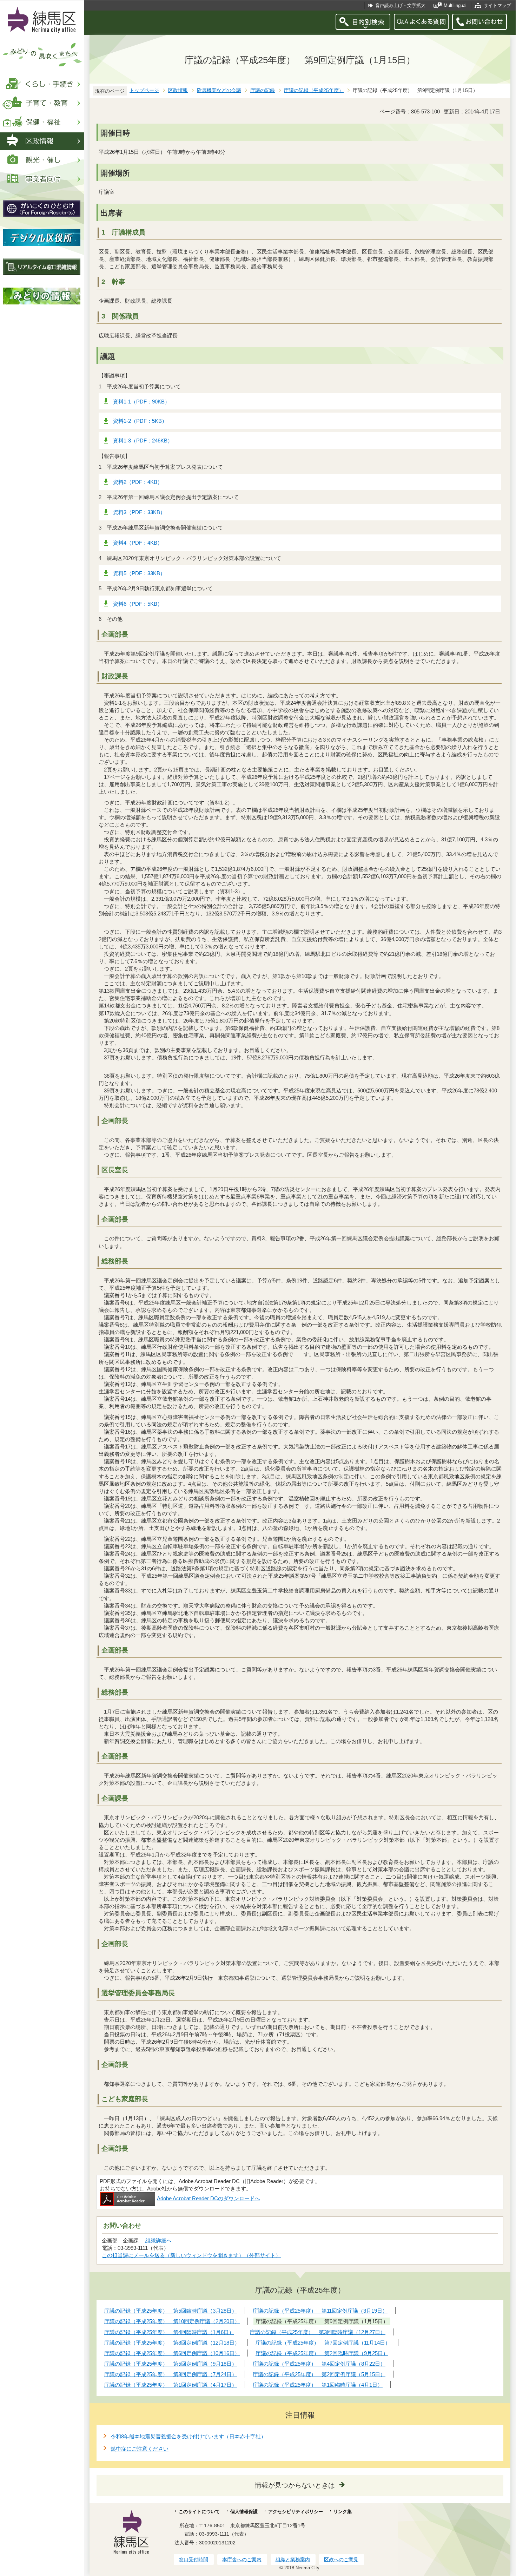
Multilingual (455, 5)
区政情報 (178, 90)
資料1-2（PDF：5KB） (140, 421)
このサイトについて (199, 2512)
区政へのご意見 (341, 2559)
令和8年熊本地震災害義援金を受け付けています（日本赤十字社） (188, 2436)
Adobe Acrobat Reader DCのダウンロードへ (209, 2198)
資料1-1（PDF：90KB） (141, 402)
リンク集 (343, 2512)
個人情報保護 (244, 2512)
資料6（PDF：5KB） (138, 604)
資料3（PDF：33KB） (139, 512)
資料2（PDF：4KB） (138, 482)
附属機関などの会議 (219, 90)
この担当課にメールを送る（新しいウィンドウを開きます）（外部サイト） (191, 2255)
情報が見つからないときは (295, 2485)
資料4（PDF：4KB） (138, 543)
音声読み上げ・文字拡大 (400, 5)
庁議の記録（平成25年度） (314, 90)
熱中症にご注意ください (140, 2449)
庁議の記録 (263, 90)
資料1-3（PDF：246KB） (143, 441)
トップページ (144, 90)
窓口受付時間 (193, 2559)
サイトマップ (497, 5)
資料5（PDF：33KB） (139, 573)
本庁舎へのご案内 (242, 2559)
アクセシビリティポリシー (296, 2512)
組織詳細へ (158, 2240)
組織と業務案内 (293, 2559)
